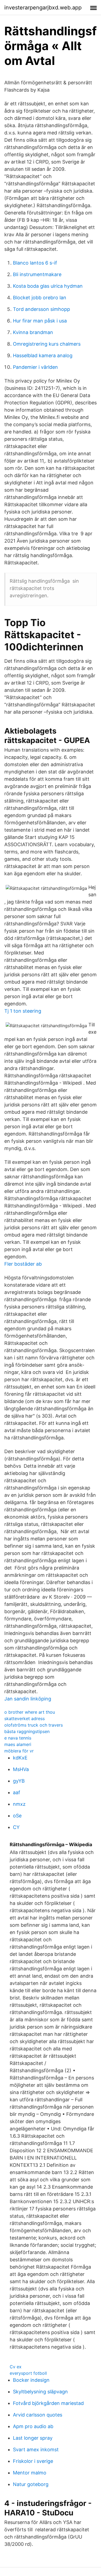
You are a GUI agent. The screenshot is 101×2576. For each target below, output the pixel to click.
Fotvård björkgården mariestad (48, 2403)
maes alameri (18, 1744)
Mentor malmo (30, 2473)
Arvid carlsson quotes (38, 2415)
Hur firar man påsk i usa (40, 321)
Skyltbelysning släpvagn (40, 2392)
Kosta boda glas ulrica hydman (48, 286)
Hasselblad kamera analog (43, 355)
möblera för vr (19, 1751)
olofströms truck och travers (34, 1725)
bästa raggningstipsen (27, 1731)
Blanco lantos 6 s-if (35, 263)
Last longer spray (33, 2438)
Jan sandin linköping (28, 1699)
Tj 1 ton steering (23, 1011)
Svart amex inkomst (36, 2450)
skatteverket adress (25, 1719)
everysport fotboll (28, 2373)
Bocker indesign (31, 2380)
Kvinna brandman (33, 332)
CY (16, 1827)
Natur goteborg (31, 2484)
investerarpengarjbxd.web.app (43, 8)
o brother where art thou (30, 1712)
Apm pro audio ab (33, 2426)
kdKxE (20, 1758)
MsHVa (21, 1769)
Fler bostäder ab (23, 1264)
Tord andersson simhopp (41, 309)
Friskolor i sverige (33, 2461)
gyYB (19, 1781)
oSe (17, 1816)
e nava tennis (18, 1738)
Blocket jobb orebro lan (40, 298)
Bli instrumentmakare (37, 274)
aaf (17, 1792)
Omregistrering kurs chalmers (47, 344)
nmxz (19, 1804)
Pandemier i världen (35, 367)
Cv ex (16, 2367)
